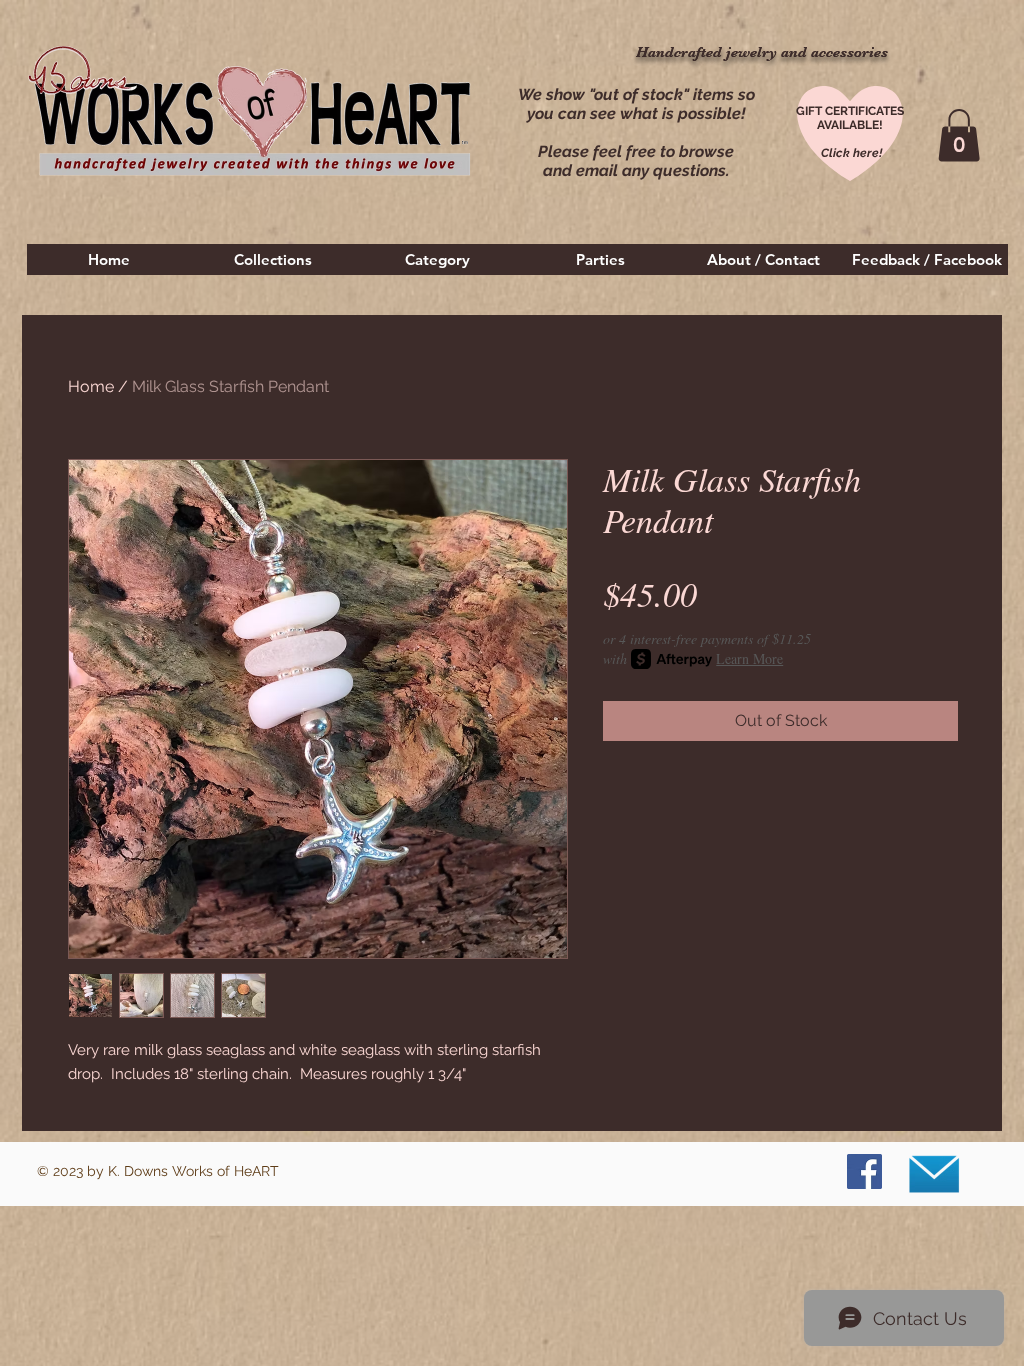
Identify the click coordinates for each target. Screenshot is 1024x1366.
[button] (273, 259)
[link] (959, 135)
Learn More (749, 658)
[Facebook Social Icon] (864, 1171)
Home (91, 386)
